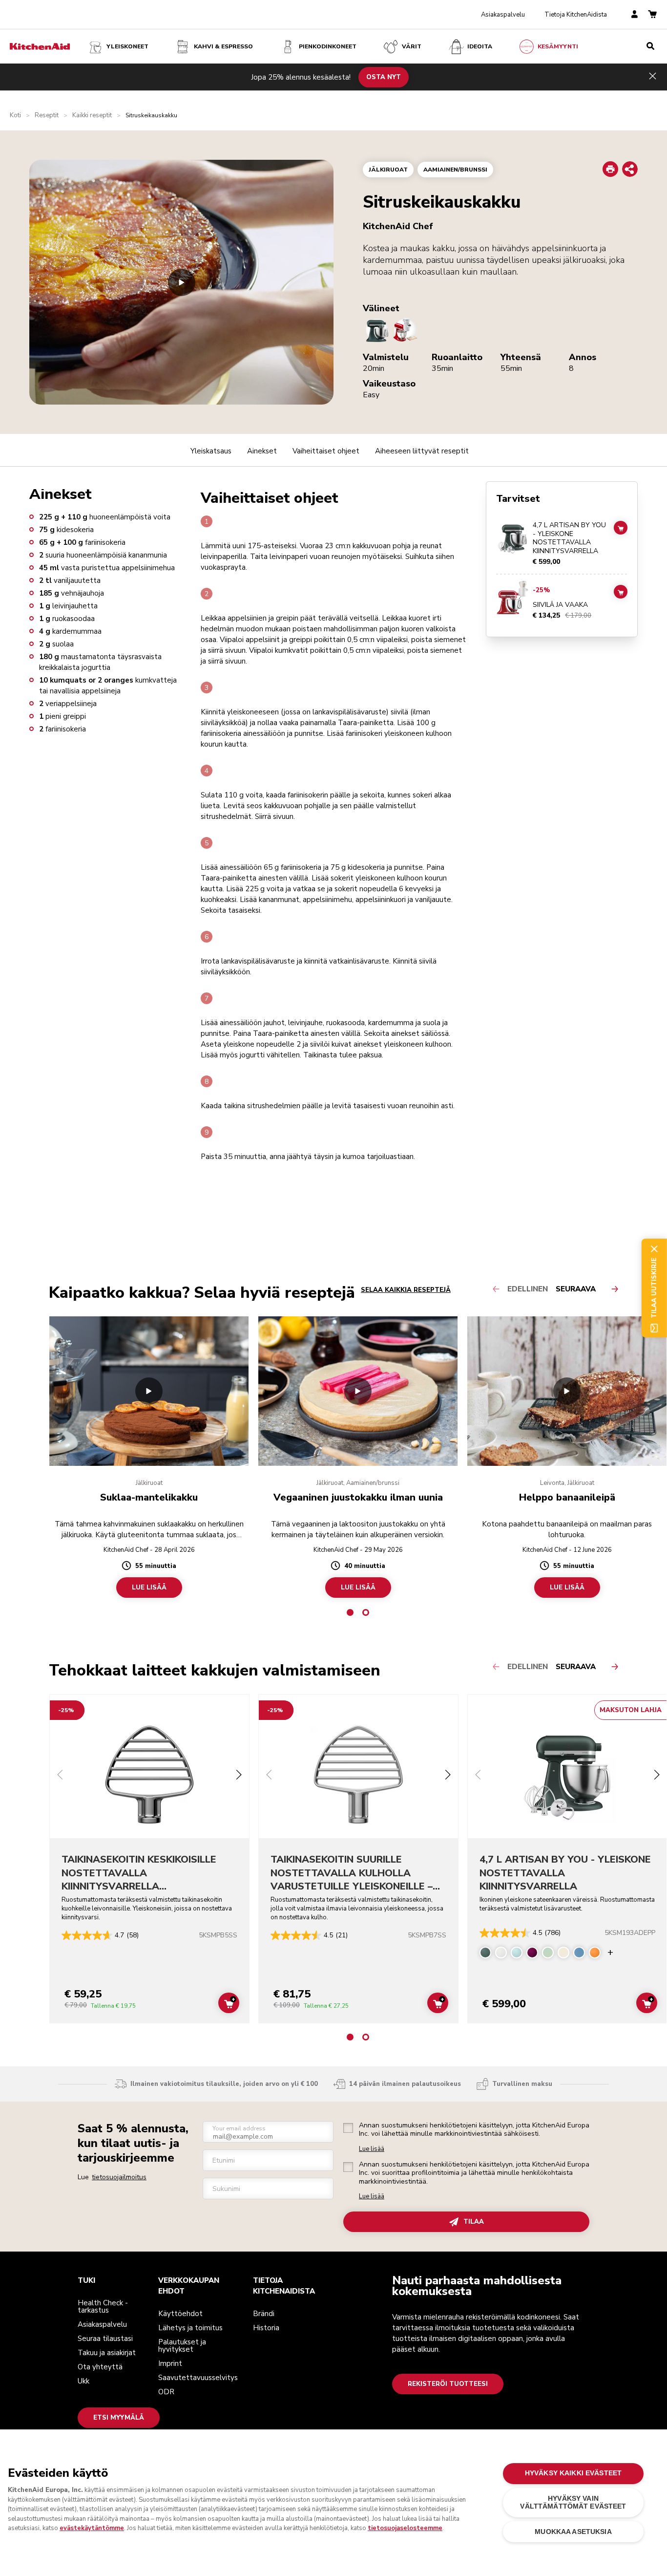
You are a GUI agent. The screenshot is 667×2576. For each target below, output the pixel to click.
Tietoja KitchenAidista (576, 15)
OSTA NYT (384, 77)
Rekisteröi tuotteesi (448, 2384)
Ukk (83, 2381)
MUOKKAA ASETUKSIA (573, 2532)
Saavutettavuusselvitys (198, 2378)
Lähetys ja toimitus (190, 2328)
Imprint (170, 2363)
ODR (166, 2392)
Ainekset (262, 451)
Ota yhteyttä (100, 2367)
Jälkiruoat (388, 170)
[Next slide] (239, 1776)
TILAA (474, 2222)
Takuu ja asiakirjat (107, 2353)
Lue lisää (372, 2149)
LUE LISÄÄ (149, 1588)
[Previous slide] (60, 1776)
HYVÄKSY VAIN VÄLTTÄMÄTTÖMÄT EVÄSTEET (573, 2502)
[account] (635, 15)
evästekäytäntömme (92, 2528)
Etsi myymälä (119, 2418)
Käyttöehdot (180, 2314)
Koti (15, 116)
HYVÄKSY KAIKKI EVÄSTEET (573, 2473)
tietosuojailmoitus (119, 2177)
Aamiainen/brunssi (455, 170)
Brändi (264, 2314)
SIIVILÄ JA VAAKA (560, 605)
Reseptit (47, 116)
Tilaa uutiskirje (654, 1288)
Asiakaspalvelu (503, 15)
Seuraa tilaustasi (105, 2339)
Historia (266, 2328)
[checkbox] (348, 2128)
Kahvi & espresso (223, 46)
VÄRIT (412, 46)
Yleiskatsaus (211, 451)
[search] (650, 46)
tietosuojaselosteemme (405, 2528)
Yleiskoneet (127, 46)
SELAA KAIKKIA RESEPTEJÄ (406, 1290)
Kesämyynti (558, 46)
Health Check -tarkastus (103, 2307)
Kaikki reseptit (92, 116)
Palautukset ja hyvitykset (182, 2346)
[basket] (652, 15)
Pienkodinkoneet (328, 46)
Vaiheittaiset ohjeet (326, 451)
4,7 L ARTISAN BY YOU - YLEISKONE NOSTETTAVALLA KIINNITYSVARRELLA (569, 538)
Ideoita (480, 46)
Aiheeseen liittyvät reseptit (422, 451)
